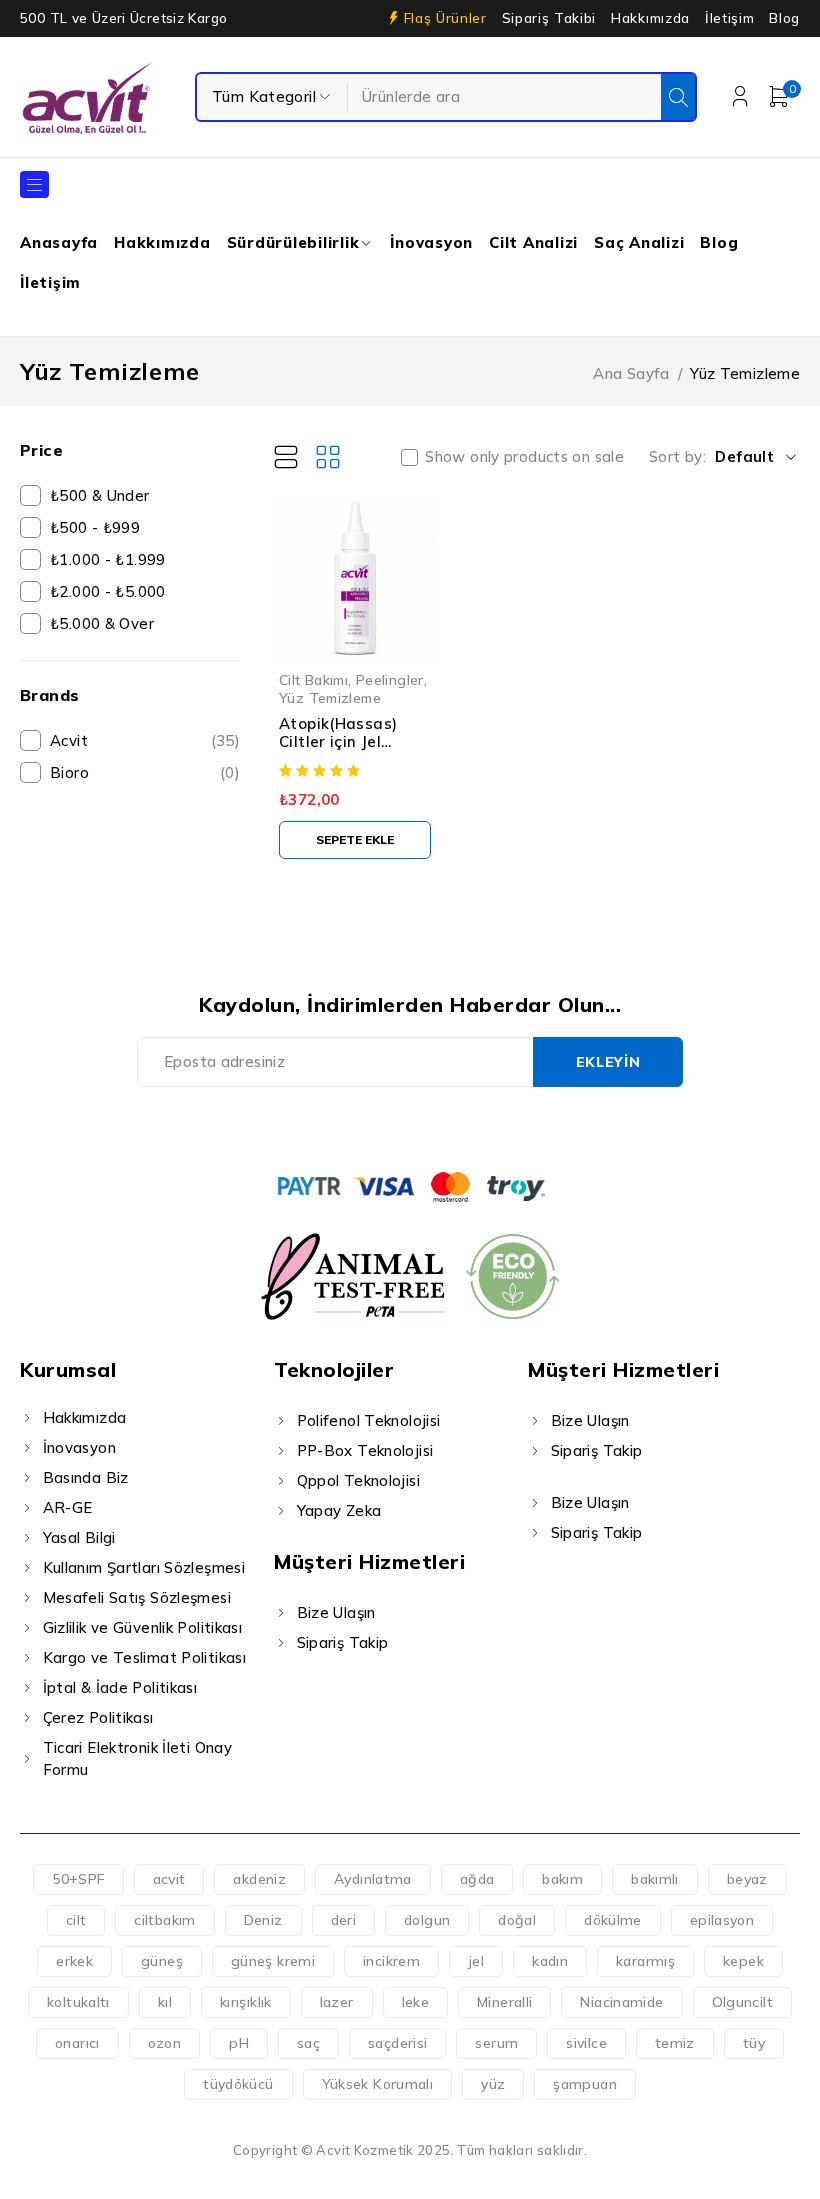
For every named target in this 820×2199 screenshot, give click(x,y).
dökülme (613, 1920)
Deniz (263, 1920)
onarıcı (77, 2043)
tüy (754, 2043)
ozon (165, 2043)
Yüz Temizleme (330, 697)
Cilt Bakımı (313, 679)
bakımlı (655, 1879)
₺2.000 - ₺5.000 (108, 591)
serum (496, 2043)
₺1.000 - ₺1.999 (108, 559)
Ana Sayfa (631, 373)
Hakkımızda (650, 18)
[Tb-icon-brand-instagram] (432, 1126)
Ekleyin (608, 1062)
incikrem (391, 1961)
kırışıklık (246, 2002)
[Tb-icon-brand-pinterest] (478, 1126)
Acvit (145, 740)
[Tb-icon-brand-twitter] (387, 1126)
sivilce (586, 2043)
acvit (169, 1879)
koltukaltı (78, 2002)
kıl (165, 2002)
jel (476, 1961)
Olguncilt (742, 2002)
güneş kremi (273, 1961)
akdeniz (259, 1879)
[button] (355, 840)
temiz (675, 2043)
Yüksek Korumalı (378, 2084)
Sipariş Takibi (549, 18)
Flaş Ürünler (445, 18)
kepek (743, 1961)
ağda (477, 1879)
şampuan (585, 2084)
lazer (337, 2002)
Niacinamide (621, 2002)
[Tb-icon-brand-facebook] (341, 1126)
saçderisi (397, 2043)
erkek (74, 1961)
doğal (517, 1920)
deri (344, 1920)
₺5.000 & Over (102, 623)
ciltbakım (164, 1920)
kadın (550, 1961)
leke (416, 2002)
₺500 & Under (100, 495)
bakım (562, 1879)
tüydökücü (238, 2084)
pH (239, 2043)
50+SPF (78, 1879)
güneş (162, 1961)
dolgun (427, 1920)
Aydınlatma (373, 1879)
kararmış (645, 1961)
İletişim (729, 18)
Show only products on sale (524, 457)
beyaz (747, 1879)
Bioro (145, 772)
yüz (493, 2084)
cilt (76, 1920)
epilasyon (722, 1920)
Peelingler (390, 679)
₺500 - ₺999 (95, 527)
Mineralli (504, 2002)
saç (308, 2043)
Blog (784, 18)
